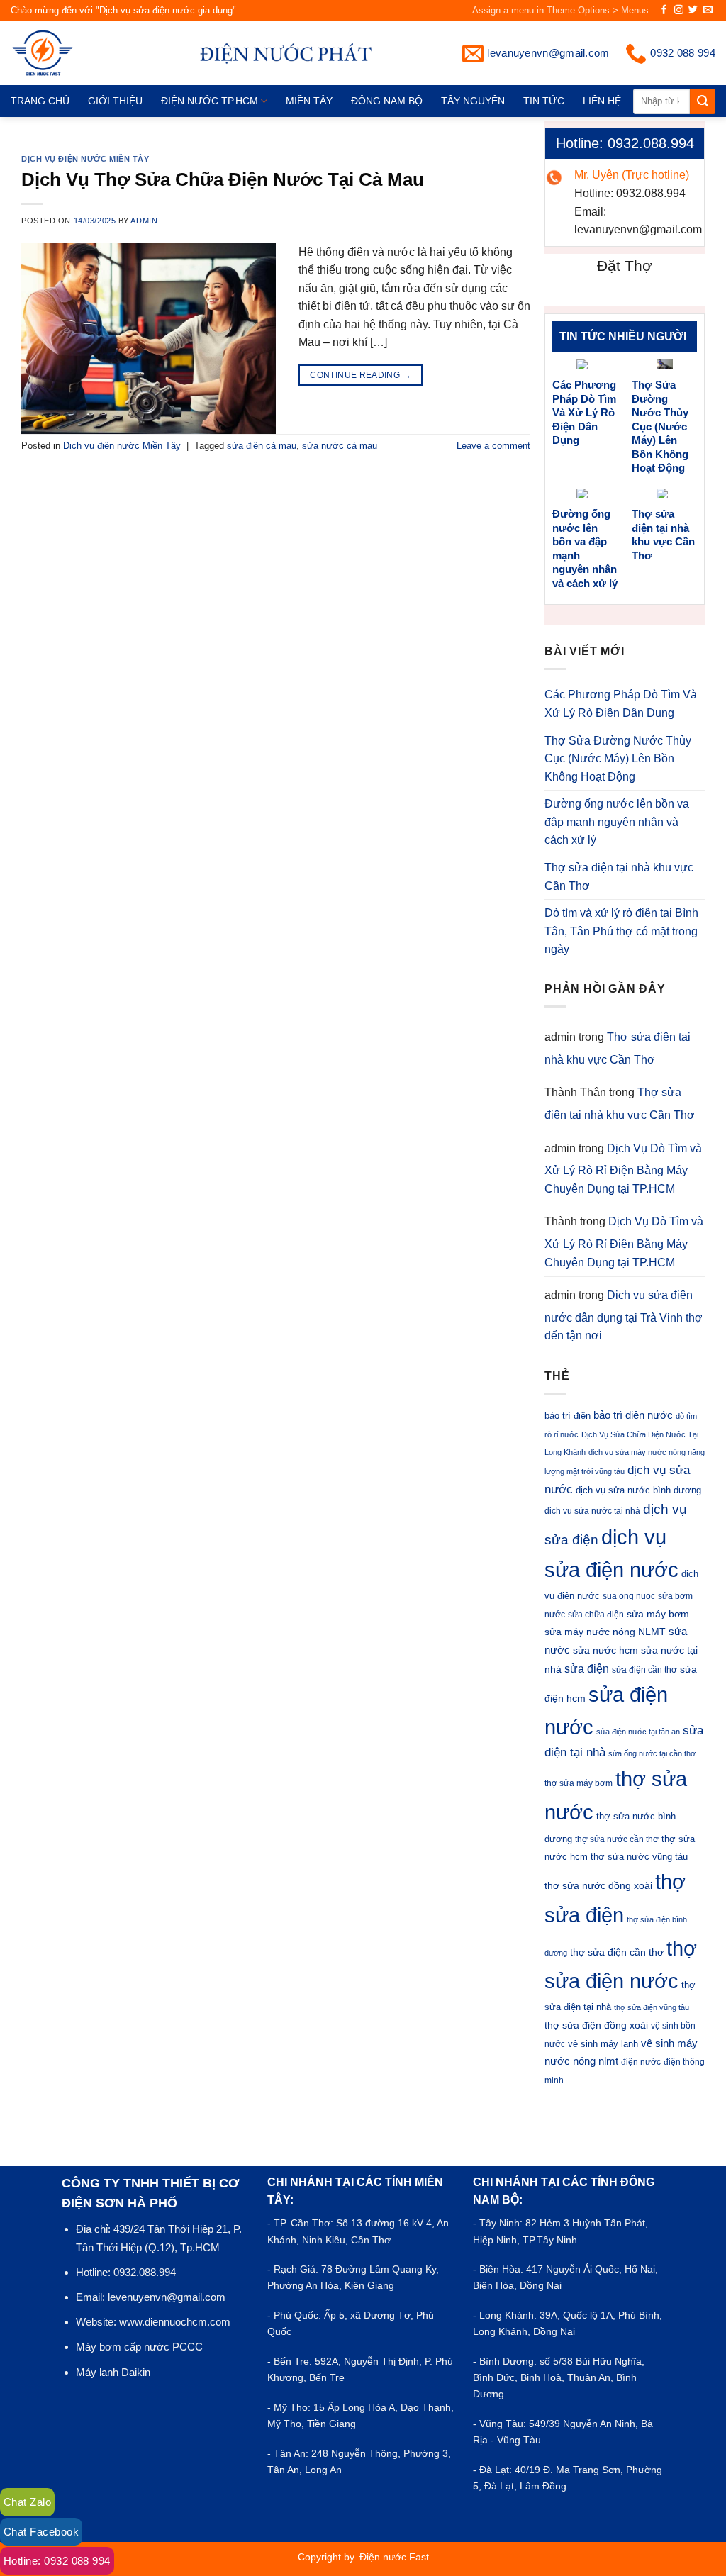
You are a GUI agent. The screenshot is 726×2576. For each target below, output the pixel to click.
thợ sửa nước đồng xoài (598, 1885)
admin (144, 221)
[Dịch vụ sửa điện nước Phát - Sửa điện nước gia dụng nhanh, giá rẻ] (66, 53)
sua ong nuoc (629, 1596)
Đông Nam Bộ (387, 101)
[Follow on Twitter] (693, 10)
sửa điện (587, 1668)
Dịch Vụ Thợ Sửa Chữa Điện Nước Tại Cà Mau (223, 179)
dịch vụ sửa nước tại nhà (592, 1511)
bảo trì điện (568, 1416)
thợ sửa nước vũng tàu (639, 1857)
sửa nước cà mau (340, 446)
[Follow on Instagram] (679, 10)
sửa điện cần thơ (644, 1670)
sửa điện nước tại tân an (638, 1732)
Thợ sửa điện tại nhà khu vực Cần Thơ (663, 535)
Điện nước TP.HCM (210, 101)
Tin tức (544, 101)
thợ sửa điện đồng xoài (596, 2025)
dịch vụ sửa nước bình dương (638, 1490)
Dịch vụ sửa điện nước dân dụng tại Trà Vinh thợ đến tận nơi (624, 1315)
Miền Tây (309, 101)
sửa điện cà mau (262, 446)
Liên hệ (602, 101)
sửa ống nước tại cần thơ (652, 1753)
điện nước (641, 2062)
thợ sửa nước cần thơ (617, 1839)
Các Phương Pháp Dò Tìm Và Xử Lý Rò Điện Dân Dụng (584, 412)
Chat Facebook (41, 2532)
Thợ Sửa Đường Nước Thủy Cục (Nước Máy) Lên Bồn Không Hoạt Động (660, 426)
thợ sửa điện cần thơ (617, 1952)
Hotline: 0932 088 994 (57, 2561)
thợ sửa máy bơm (579, 1783)
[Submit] (703, 101)
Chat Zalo (27, 2502)
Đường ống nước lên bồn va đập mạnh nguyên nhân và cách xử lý (585, 548)
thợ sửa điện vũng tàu (652, 2007)
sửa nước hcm (605, 1650)
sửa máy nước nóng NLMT (605, 1632)
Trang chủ (40, 101)
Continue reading (361, 375)
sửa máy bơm (658, 1614)
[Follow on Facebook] (664, 10)
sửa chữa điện (596, 1615)
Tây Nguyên (473, 101)
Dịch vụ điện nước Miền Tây (85, 159)
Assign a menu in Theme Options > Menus (560, 10)
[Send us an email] (708, 10)
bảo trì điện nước (633, 1415)
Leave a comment (493, 446)
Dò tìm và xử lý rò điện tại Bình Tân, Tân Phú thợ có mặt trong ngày (621, 931)
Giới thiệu (115, 101)
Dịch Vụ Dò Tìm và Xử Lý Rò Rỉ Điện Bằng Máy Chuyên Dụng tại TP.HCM (623, 1169)
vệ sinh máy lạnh (603, 2044)
